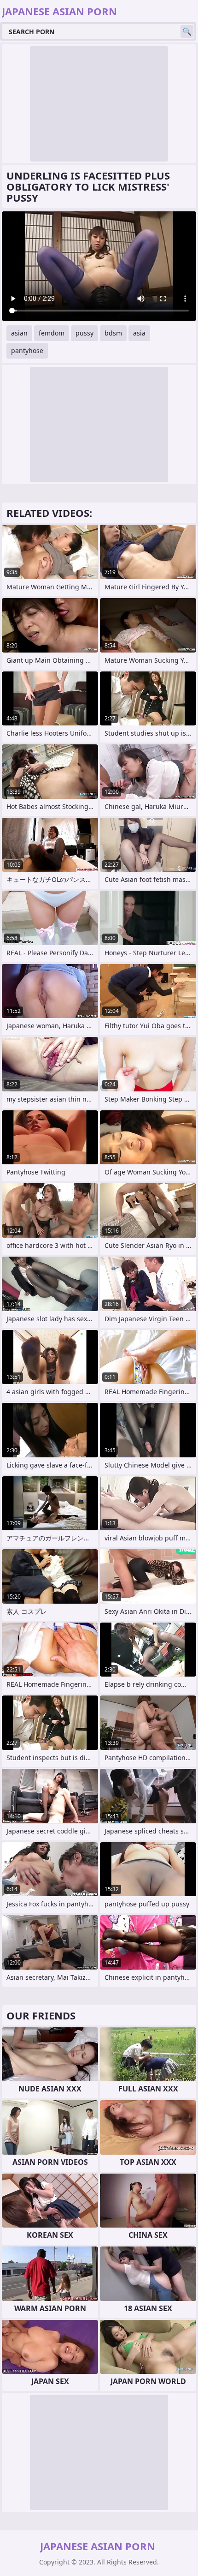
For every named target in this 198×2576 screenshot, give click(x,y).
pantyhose (27, 350)
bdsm (113, 333)
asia (139, 333)
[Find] (187, 31)
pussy (84, 333)
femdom (52, 333)
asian (19, 333)
